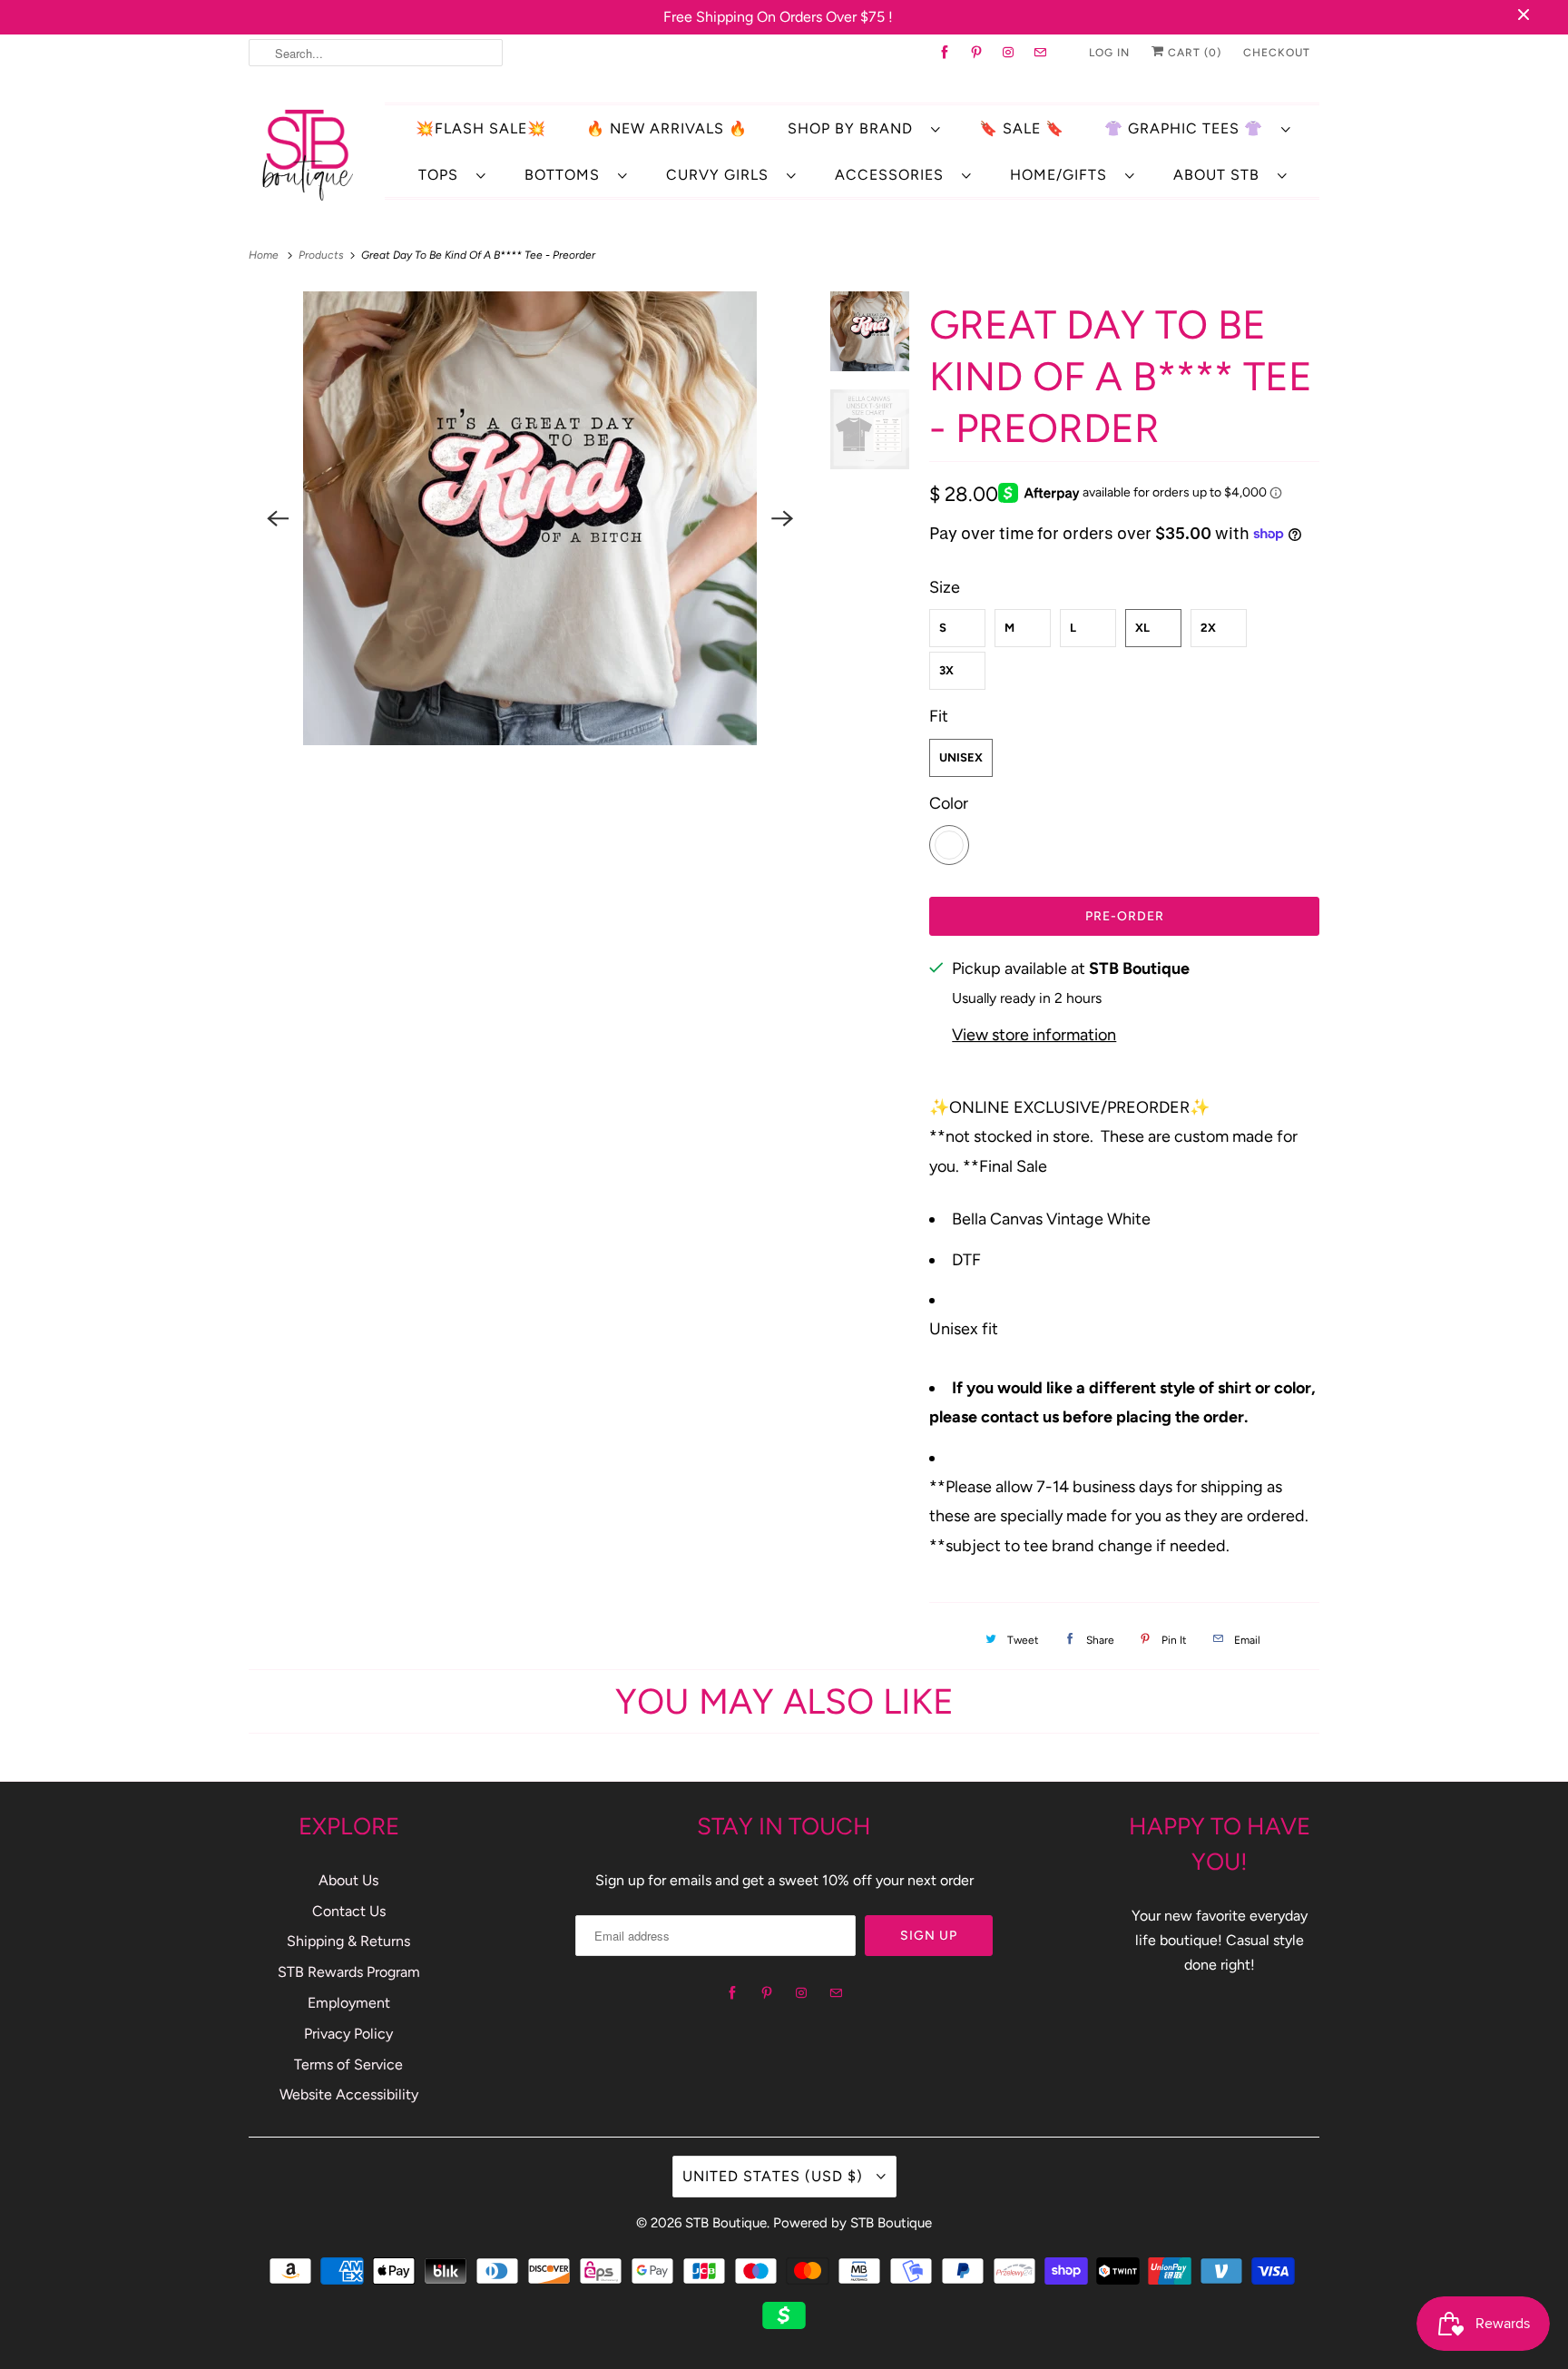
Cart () (1193, 53)
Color (949, 803)
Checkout (1277, 53)
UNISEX (961, 757)
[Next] (783, 518)
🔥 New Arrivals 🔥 (667, 128)
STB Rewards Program (349, 1972)
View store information (1034, 1035)
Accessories (894, 175)
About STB (1221, 175)
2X (1208, 628)
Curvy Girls (722, 175)
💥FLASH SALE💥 (481, 128)
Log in (1109, 53)
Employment (349, 2003)
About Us (348, 1880)
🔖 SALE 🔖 (1022, 128)
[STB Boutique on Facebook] (945, 53)
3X (946, 670)
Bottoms (567, 175)
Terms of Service (348, 2064)
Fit (939, 716)
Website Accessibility (349, 2094)
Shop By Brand (855, 128)
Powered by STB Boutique (853, 2223)
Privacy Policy (348, 2034)
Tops (443, 175)
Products (323, 255)
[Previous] (278, 518)
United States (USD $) (775, 2176)
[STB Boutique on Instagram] (1009, 53)
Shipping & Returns (348, 1941)
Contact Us (349, 1911)
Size (945, 587)
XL (1142, 628)
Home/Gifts (1063, 175)
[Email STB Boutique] (1040, 53)
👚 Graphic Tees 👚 (1188, 128)
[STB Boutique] (308, 154)
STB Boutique (726, 2223)
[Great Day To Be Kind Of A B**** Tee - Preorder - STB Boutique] (530, 518)
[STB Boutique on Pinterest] (977, 53)
